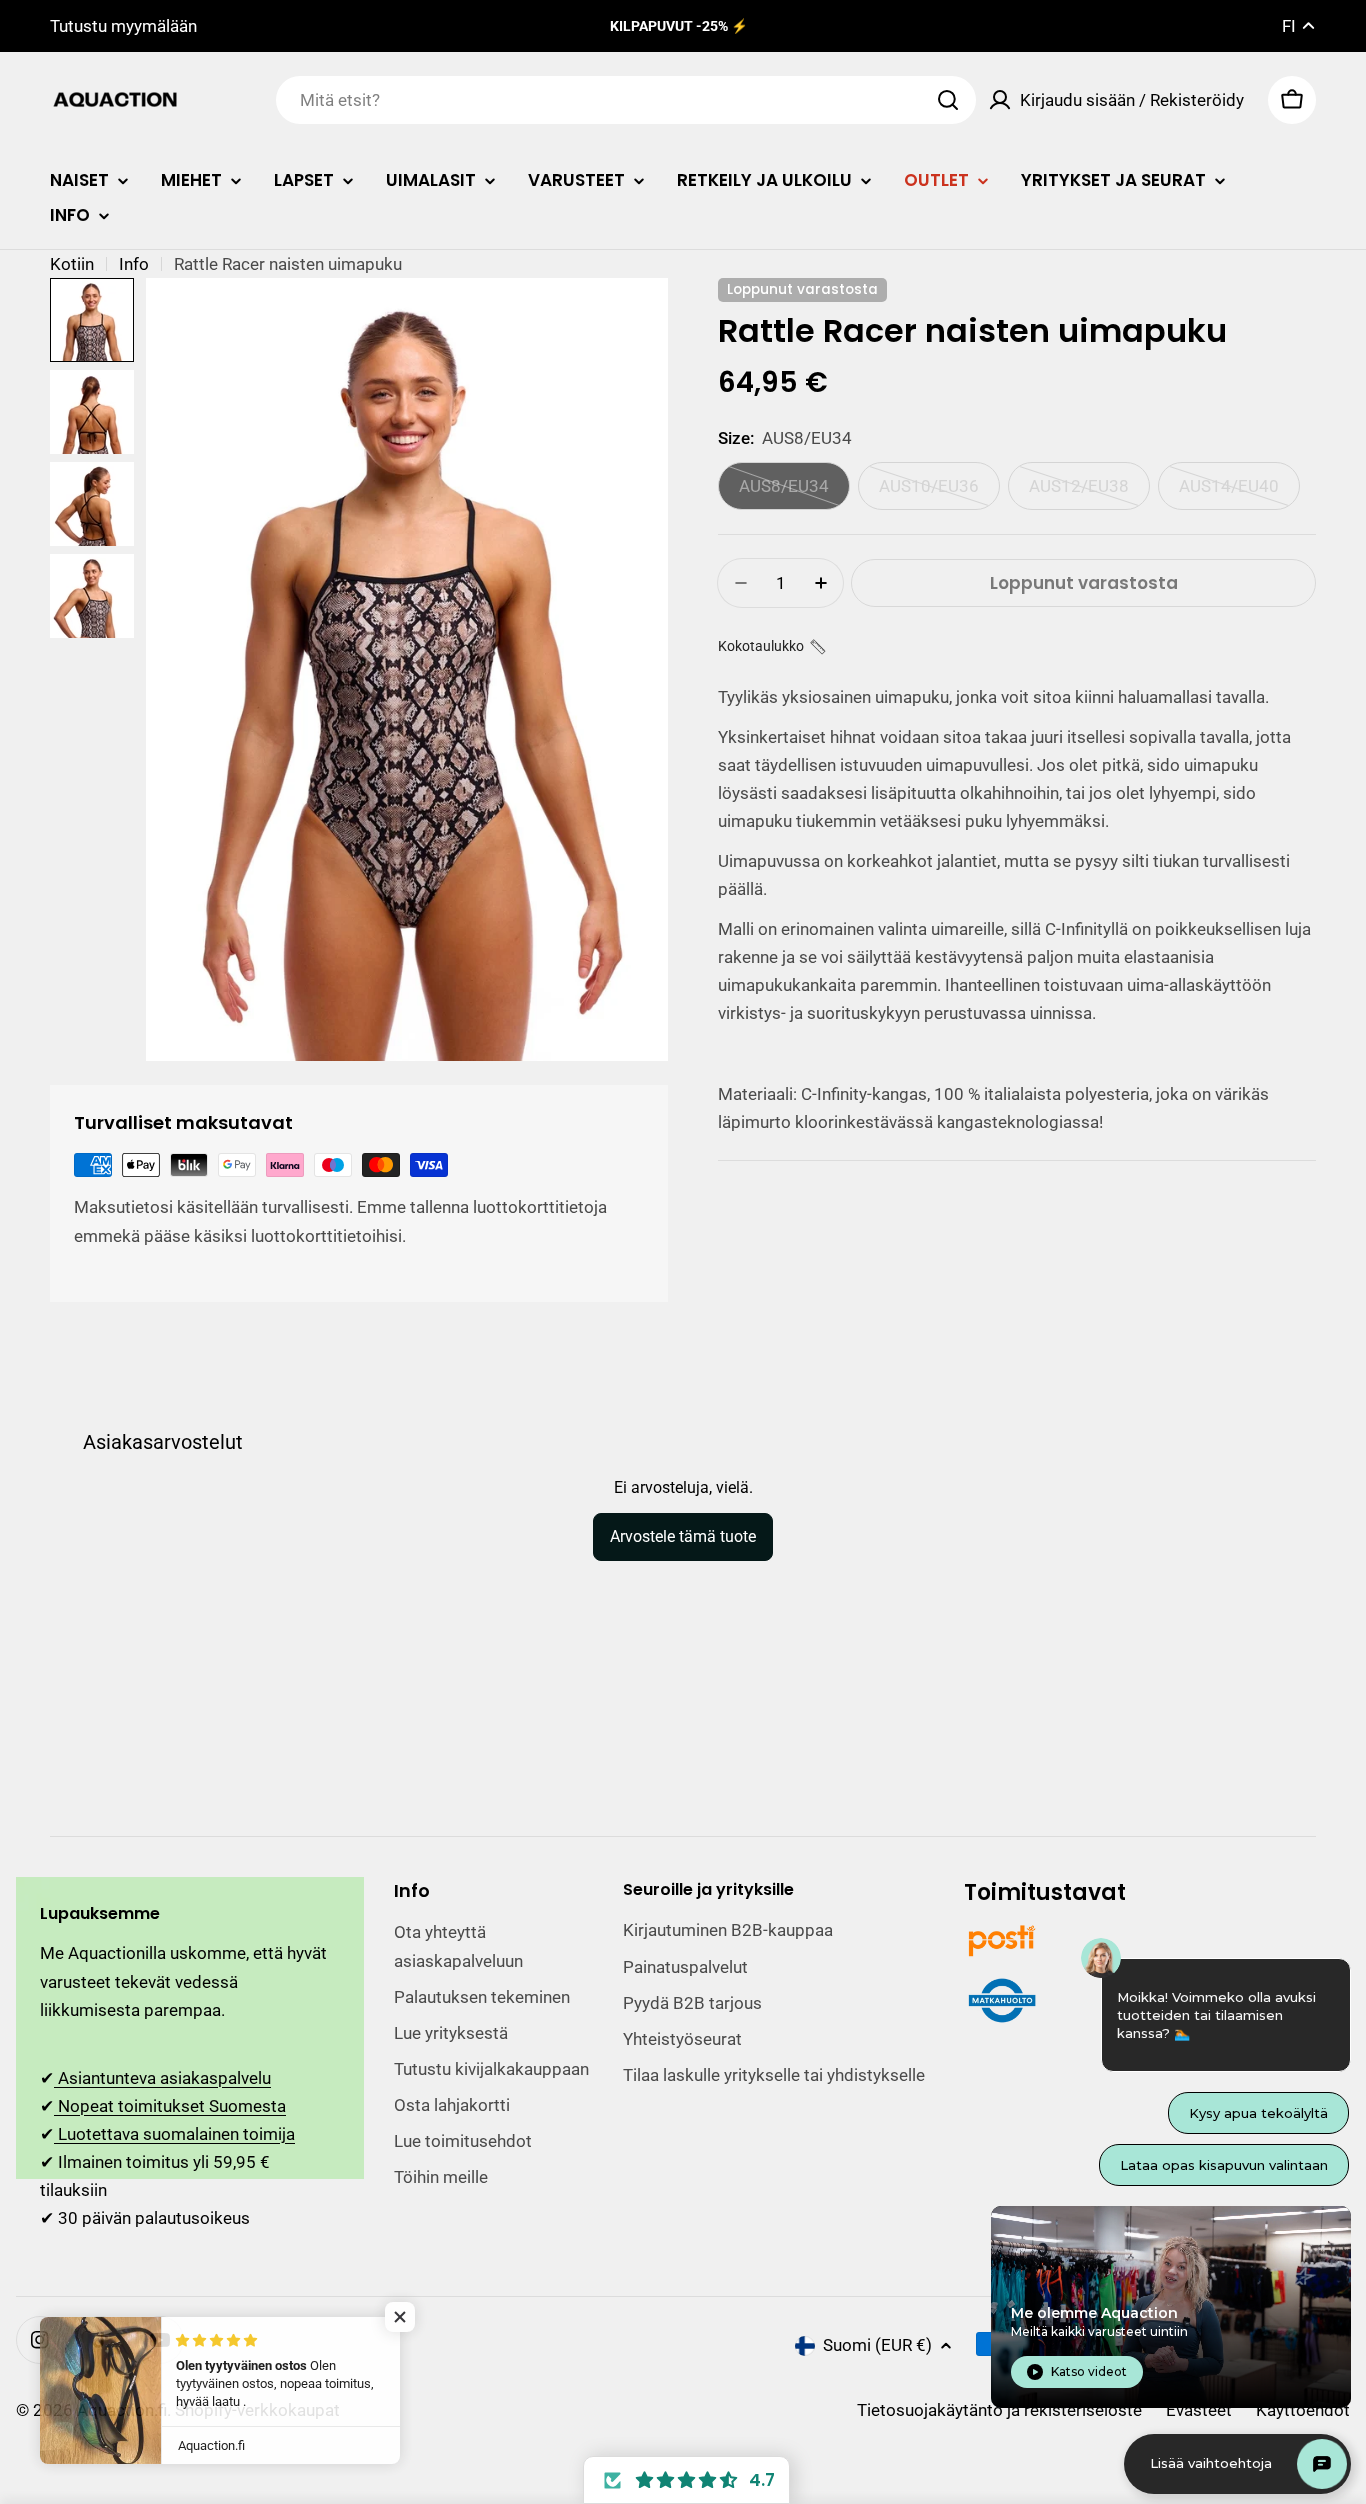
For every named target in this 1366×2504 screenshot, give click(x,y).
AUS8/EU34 (794, 493)
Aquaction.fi (122, 2410)
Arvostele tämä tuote (683, 1536)
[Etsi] (948, 100)
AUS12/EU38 (1089, 493)
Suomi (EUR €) (877, 2345)
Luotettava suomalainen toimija (174, 2134)
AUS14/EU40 (1239, 493)
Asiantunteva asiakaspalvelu (162, 2078)
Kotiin (72, 264)
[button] (773, 646)
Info (134, 264)
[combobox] (626, 100)
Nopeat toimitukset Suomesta (170, 2106)
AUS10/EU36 (939, 493)
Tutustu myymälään (123, 26)
